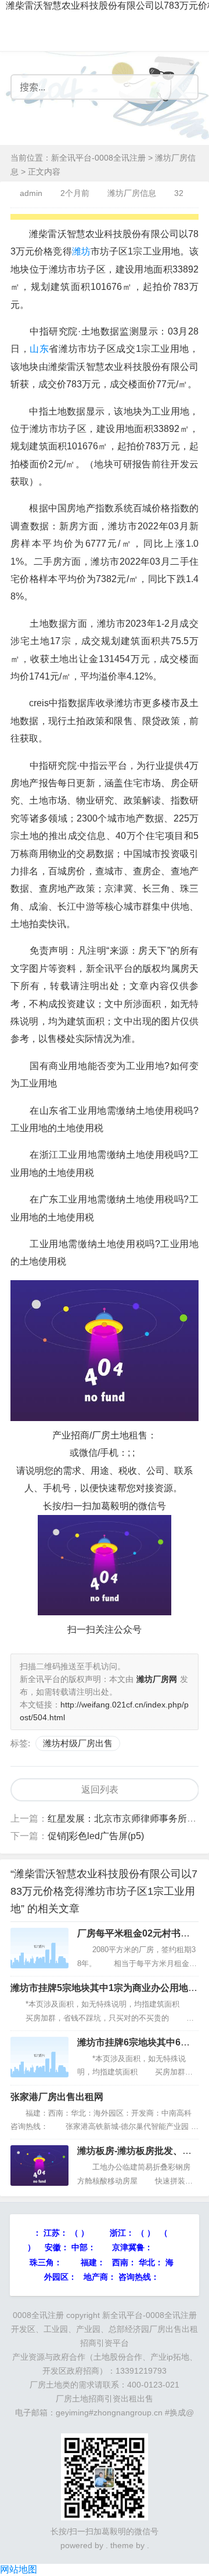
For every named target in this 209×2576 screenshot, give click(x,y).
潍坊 (81, 251)
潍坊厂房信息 (132, 193)
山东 (39, 349)
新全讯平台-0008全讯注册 (98, 158)
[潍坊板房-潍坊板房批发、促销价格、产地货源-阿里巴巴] (39, 2166)
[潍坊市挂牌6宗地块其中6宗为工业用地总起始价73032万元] (39, 2057)
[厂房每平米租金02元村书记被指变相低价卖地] (39, 1948)
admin (31, 193)
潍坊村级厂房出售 (78, 1743)
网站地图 (19, 2569)
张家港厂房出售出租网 (57, 2097)
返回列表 (100, 1790)
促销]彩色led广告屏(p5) (96, 1836)
